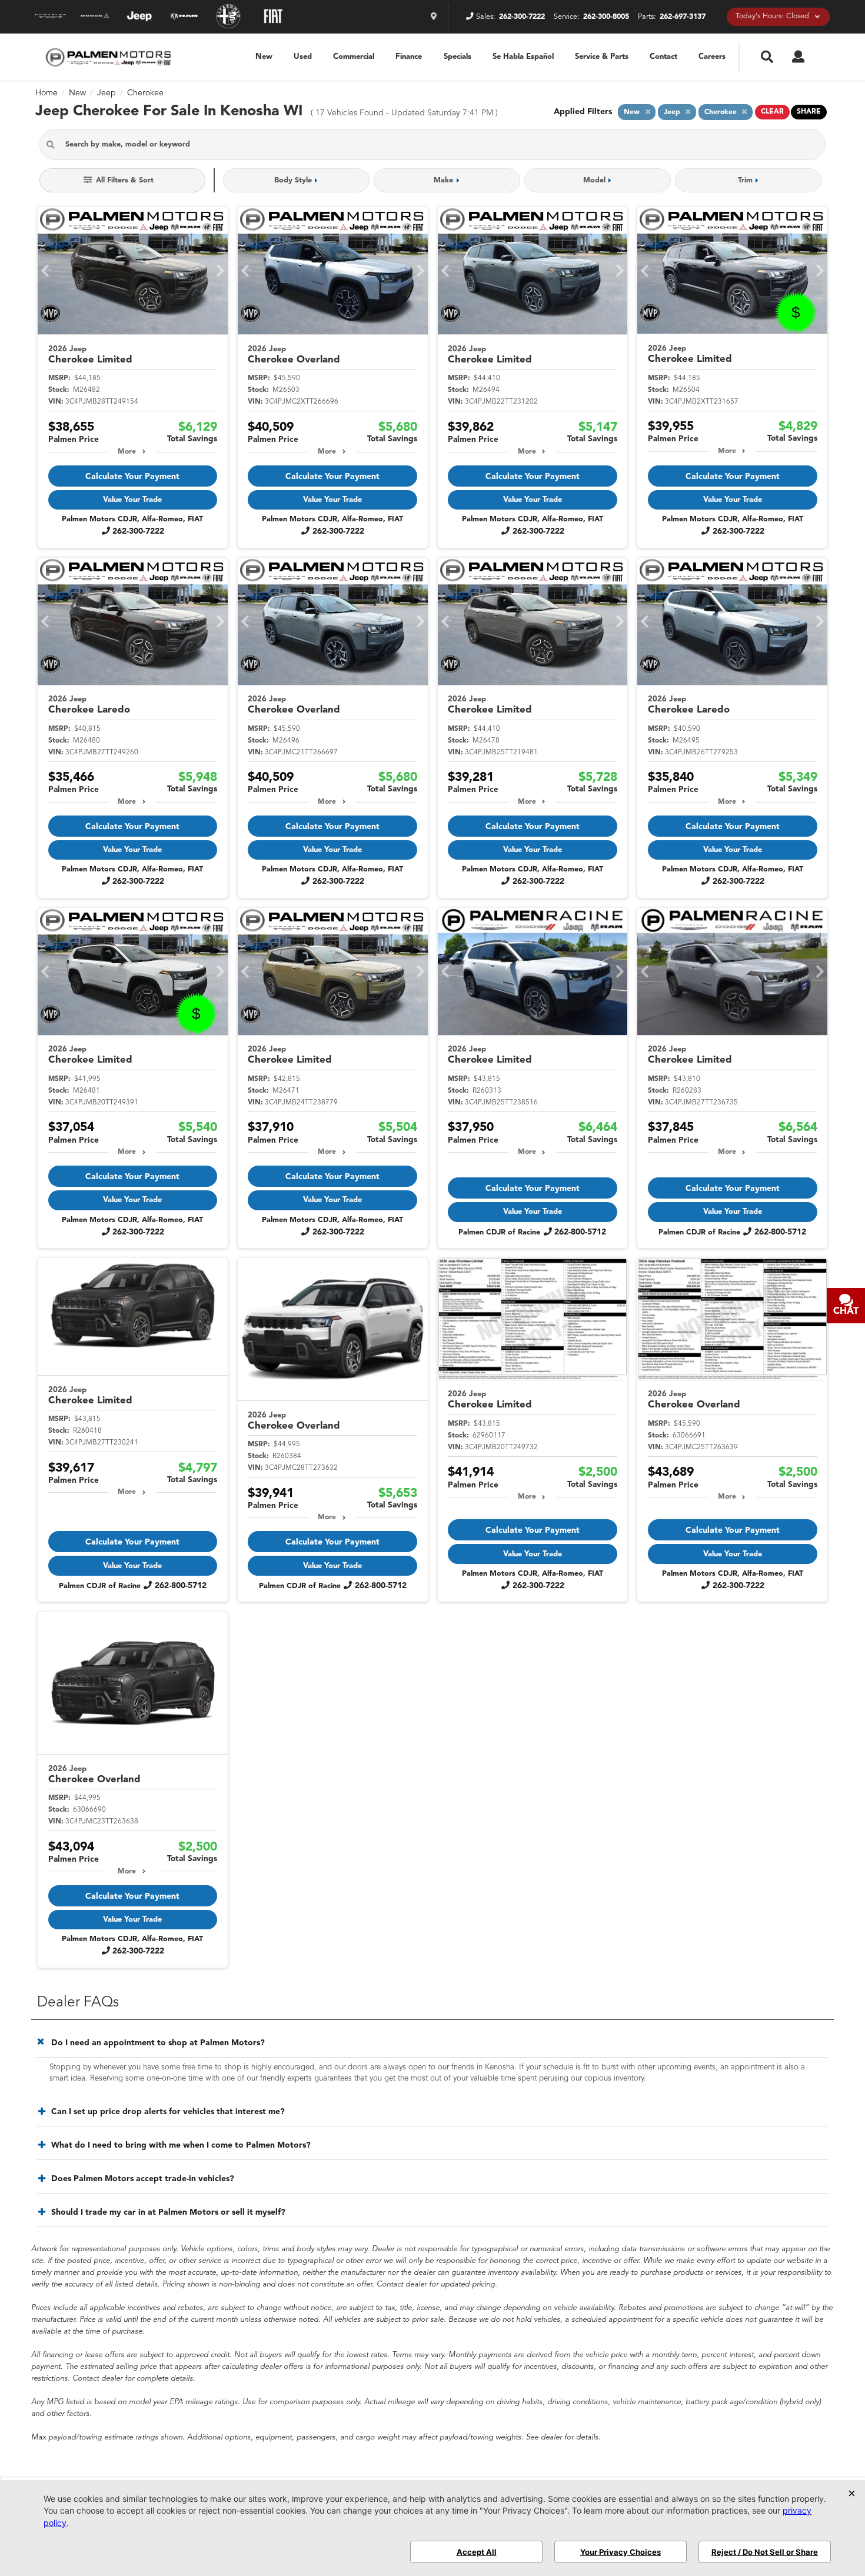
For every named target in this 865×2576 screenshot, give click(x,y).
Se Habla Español (523, 57)
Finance (409, 57)
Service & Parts (602, 57)
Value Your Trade (132, 500)
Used (303, 57)
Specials (458, 57)
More (127, 452)
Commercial (354, 57)
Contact (663, 57)
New (264, 57)
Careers (712, 57)
